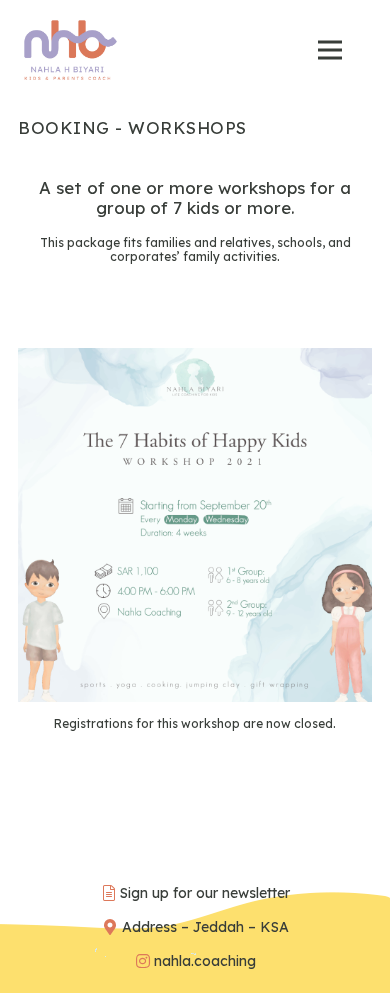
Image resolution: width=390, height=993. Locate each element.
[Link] (70, 50)
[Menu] (329, 50)
